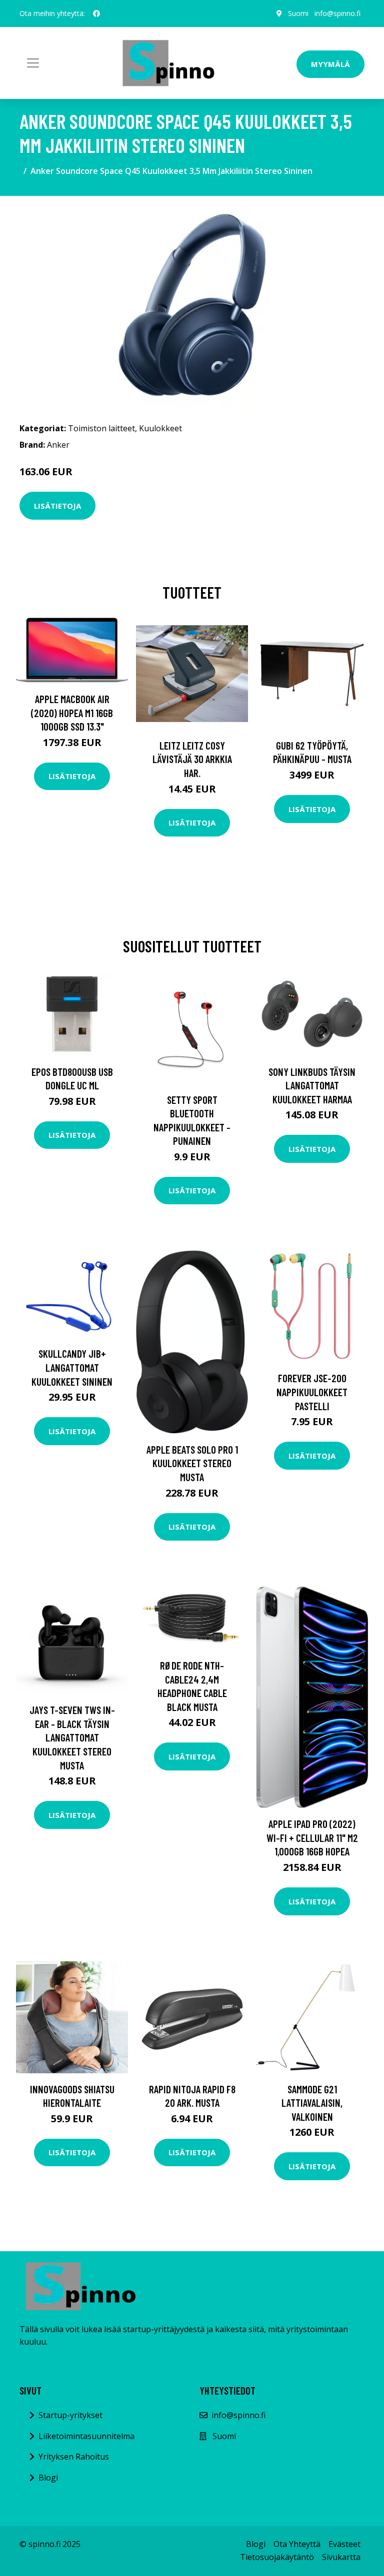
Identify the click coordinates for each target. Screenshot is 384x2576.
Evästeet (344, 2544)
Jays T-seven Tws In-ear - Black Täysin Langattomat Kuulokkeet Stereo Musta (72, 1737)
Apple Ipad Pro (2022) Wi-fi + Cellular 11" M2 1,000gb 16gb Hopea (312, 1837)
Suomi (298, 13)
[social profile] (96, 13)
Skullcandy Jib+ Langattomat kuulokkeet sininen (72, 1367)
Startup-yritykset (70, 2415)
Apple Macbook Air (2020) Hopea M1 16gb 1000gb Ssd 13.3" (72, 713)
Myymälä (330, 64)
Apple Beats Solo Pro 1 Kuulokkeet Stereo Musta (192, 1463)
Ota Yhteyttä (297, 2544)
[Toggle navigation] (33, 63)
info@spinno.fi (337, 13)
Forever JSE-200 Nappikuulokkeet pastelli (312, 1392)
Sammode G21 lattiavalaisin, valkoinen (312, 2103)
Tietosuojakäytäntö (277, 2557)
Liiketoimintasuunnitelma (86, 2436)
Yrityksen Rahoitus (74, 2457)
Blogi (48, 2478)
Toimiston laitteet (101, 428)
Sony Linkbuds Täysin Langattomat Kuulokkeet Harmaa (312, 1085)
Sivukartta (341, 2557)
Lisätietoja (57, 506)
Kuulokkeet (160, 428)
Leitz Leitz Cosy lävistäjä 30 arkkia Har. (192, 759)
